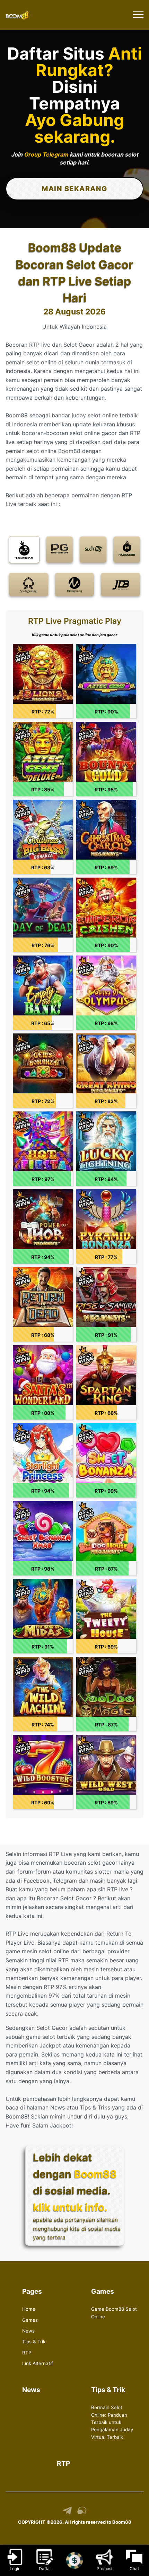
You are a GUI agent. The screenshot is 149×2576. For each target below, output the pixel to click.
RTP (27, 2353)
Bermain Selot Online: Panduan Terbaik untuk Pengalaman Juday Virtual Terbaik (112, 2422)
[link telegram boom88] (67, 2513)
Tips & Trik (34, 2342)
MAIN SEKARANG (74, 189)
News (28, 2331)
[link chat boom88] (82, 2513)
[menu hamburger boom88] (138, 15)
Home (29, 2309)
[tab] (24, 550)
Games (30, 2320)
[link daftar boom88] (18, 15)
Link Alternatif (38, 2363)
